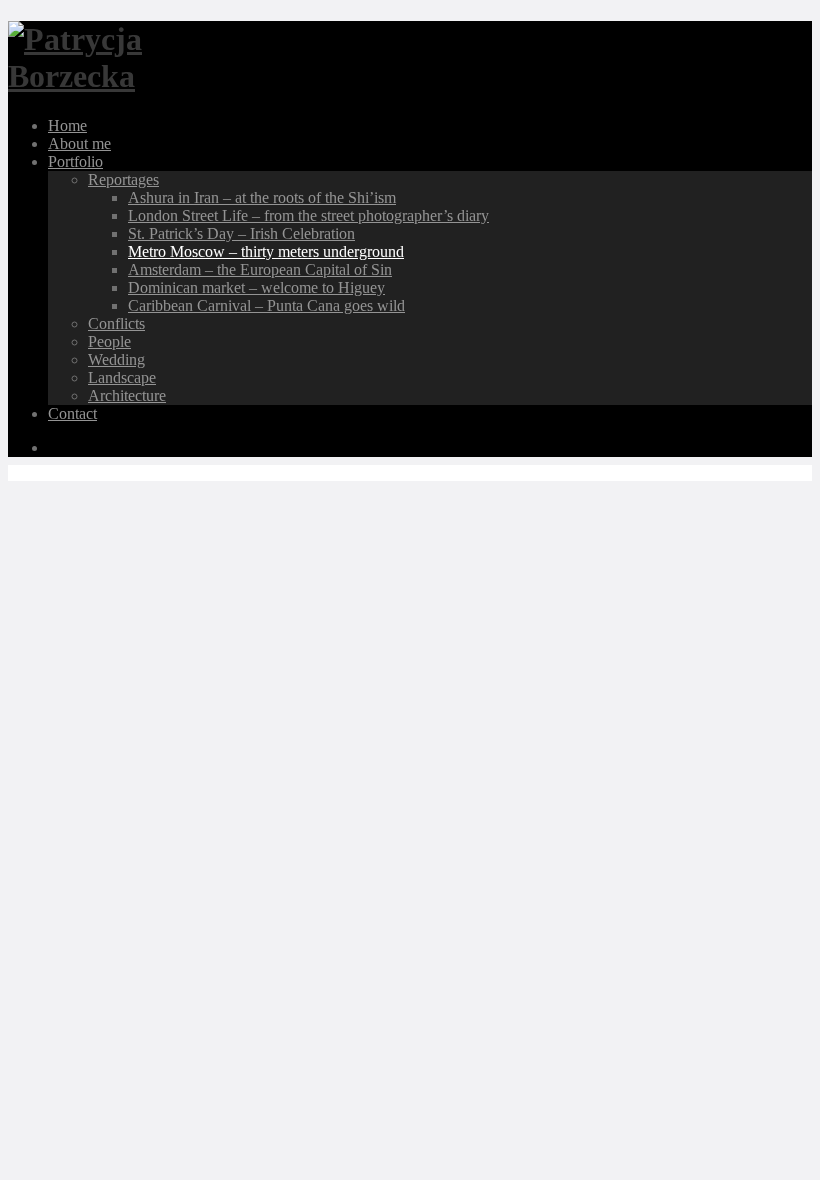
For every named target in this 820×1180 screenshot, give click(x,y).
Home (67, 125)
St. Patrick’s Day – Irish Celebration (241, 233)
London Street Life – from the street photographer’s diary (308, 215)
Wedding (116, 359)
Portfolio (75, 161)
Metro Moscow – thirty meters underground (266, 251)
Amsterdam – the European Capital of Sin (260, 269)
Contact (72, 413)
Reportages (123, 179)
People (109, 341)
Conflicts (116, 323)
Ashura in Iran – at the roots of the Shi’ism (262, 197)
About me (79, 143)
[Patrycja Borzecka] (93, 76)
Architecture (127, 395)
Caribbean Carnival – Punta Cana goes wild (266, 305)
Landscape (122, 377)
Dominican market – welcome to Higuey (256, 287)
